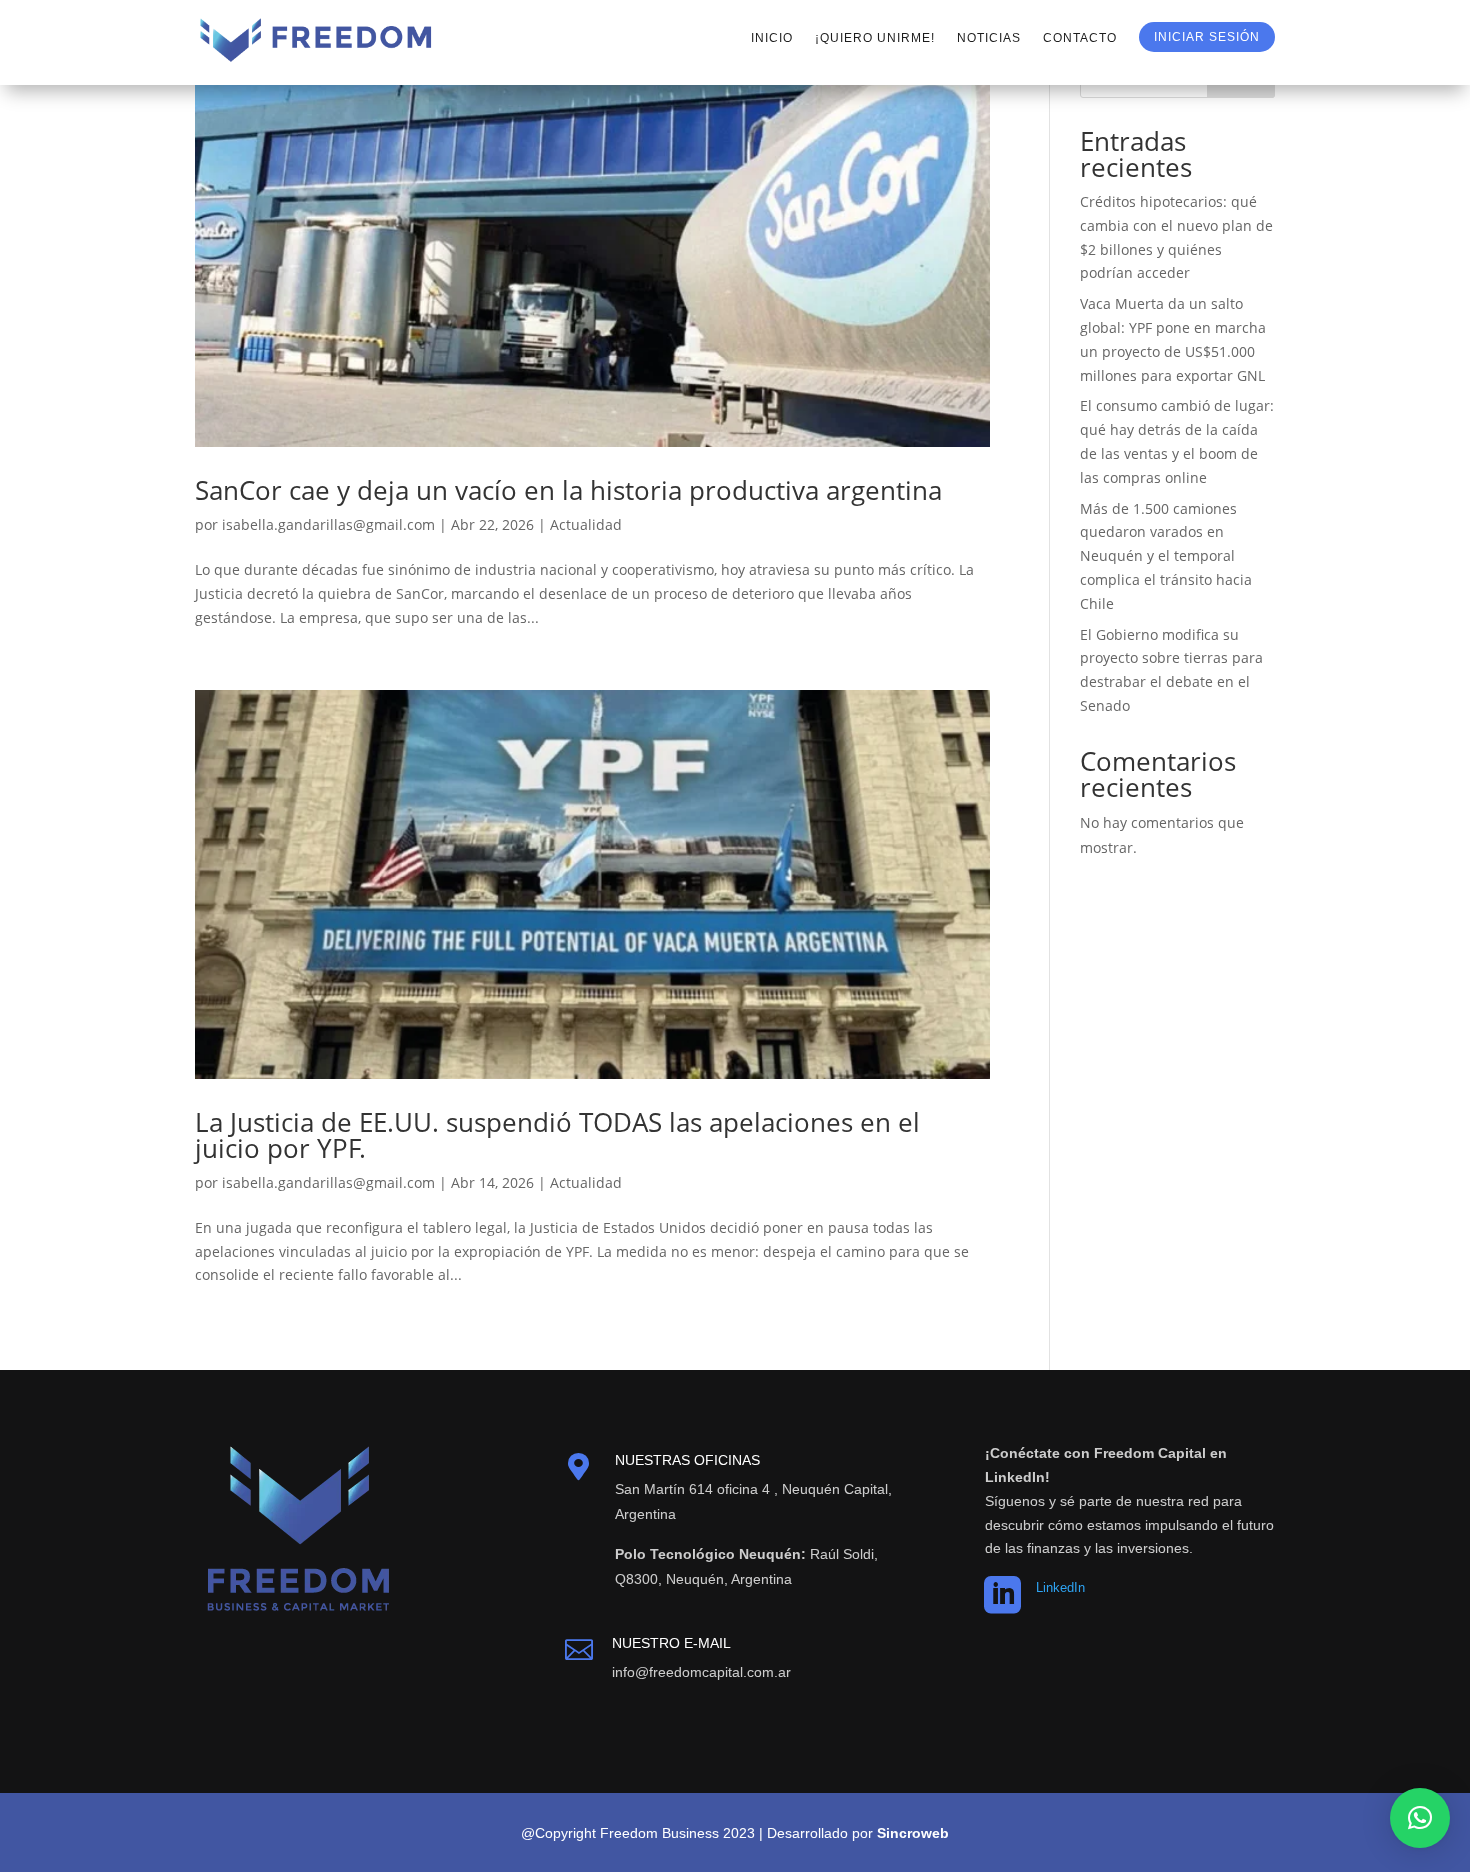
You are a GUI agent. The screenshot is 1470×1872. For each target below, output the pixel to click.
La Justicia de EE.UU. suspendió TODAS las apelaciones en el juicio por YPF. (557, 1135)
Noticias (989, 38)
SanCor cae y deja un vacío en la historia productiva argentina (568, 490)
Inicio (772, 38)
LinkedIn (1060, 1587)
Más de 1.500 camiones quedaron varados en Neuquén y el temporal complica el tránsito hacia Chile (1166, 556)
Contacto (1080, 38)
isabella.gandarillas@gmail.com (328, 524)
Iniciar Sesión (1207, 37)
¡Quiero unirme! (875, 38)
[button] (1420, 1818)
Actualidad (586, 524)
